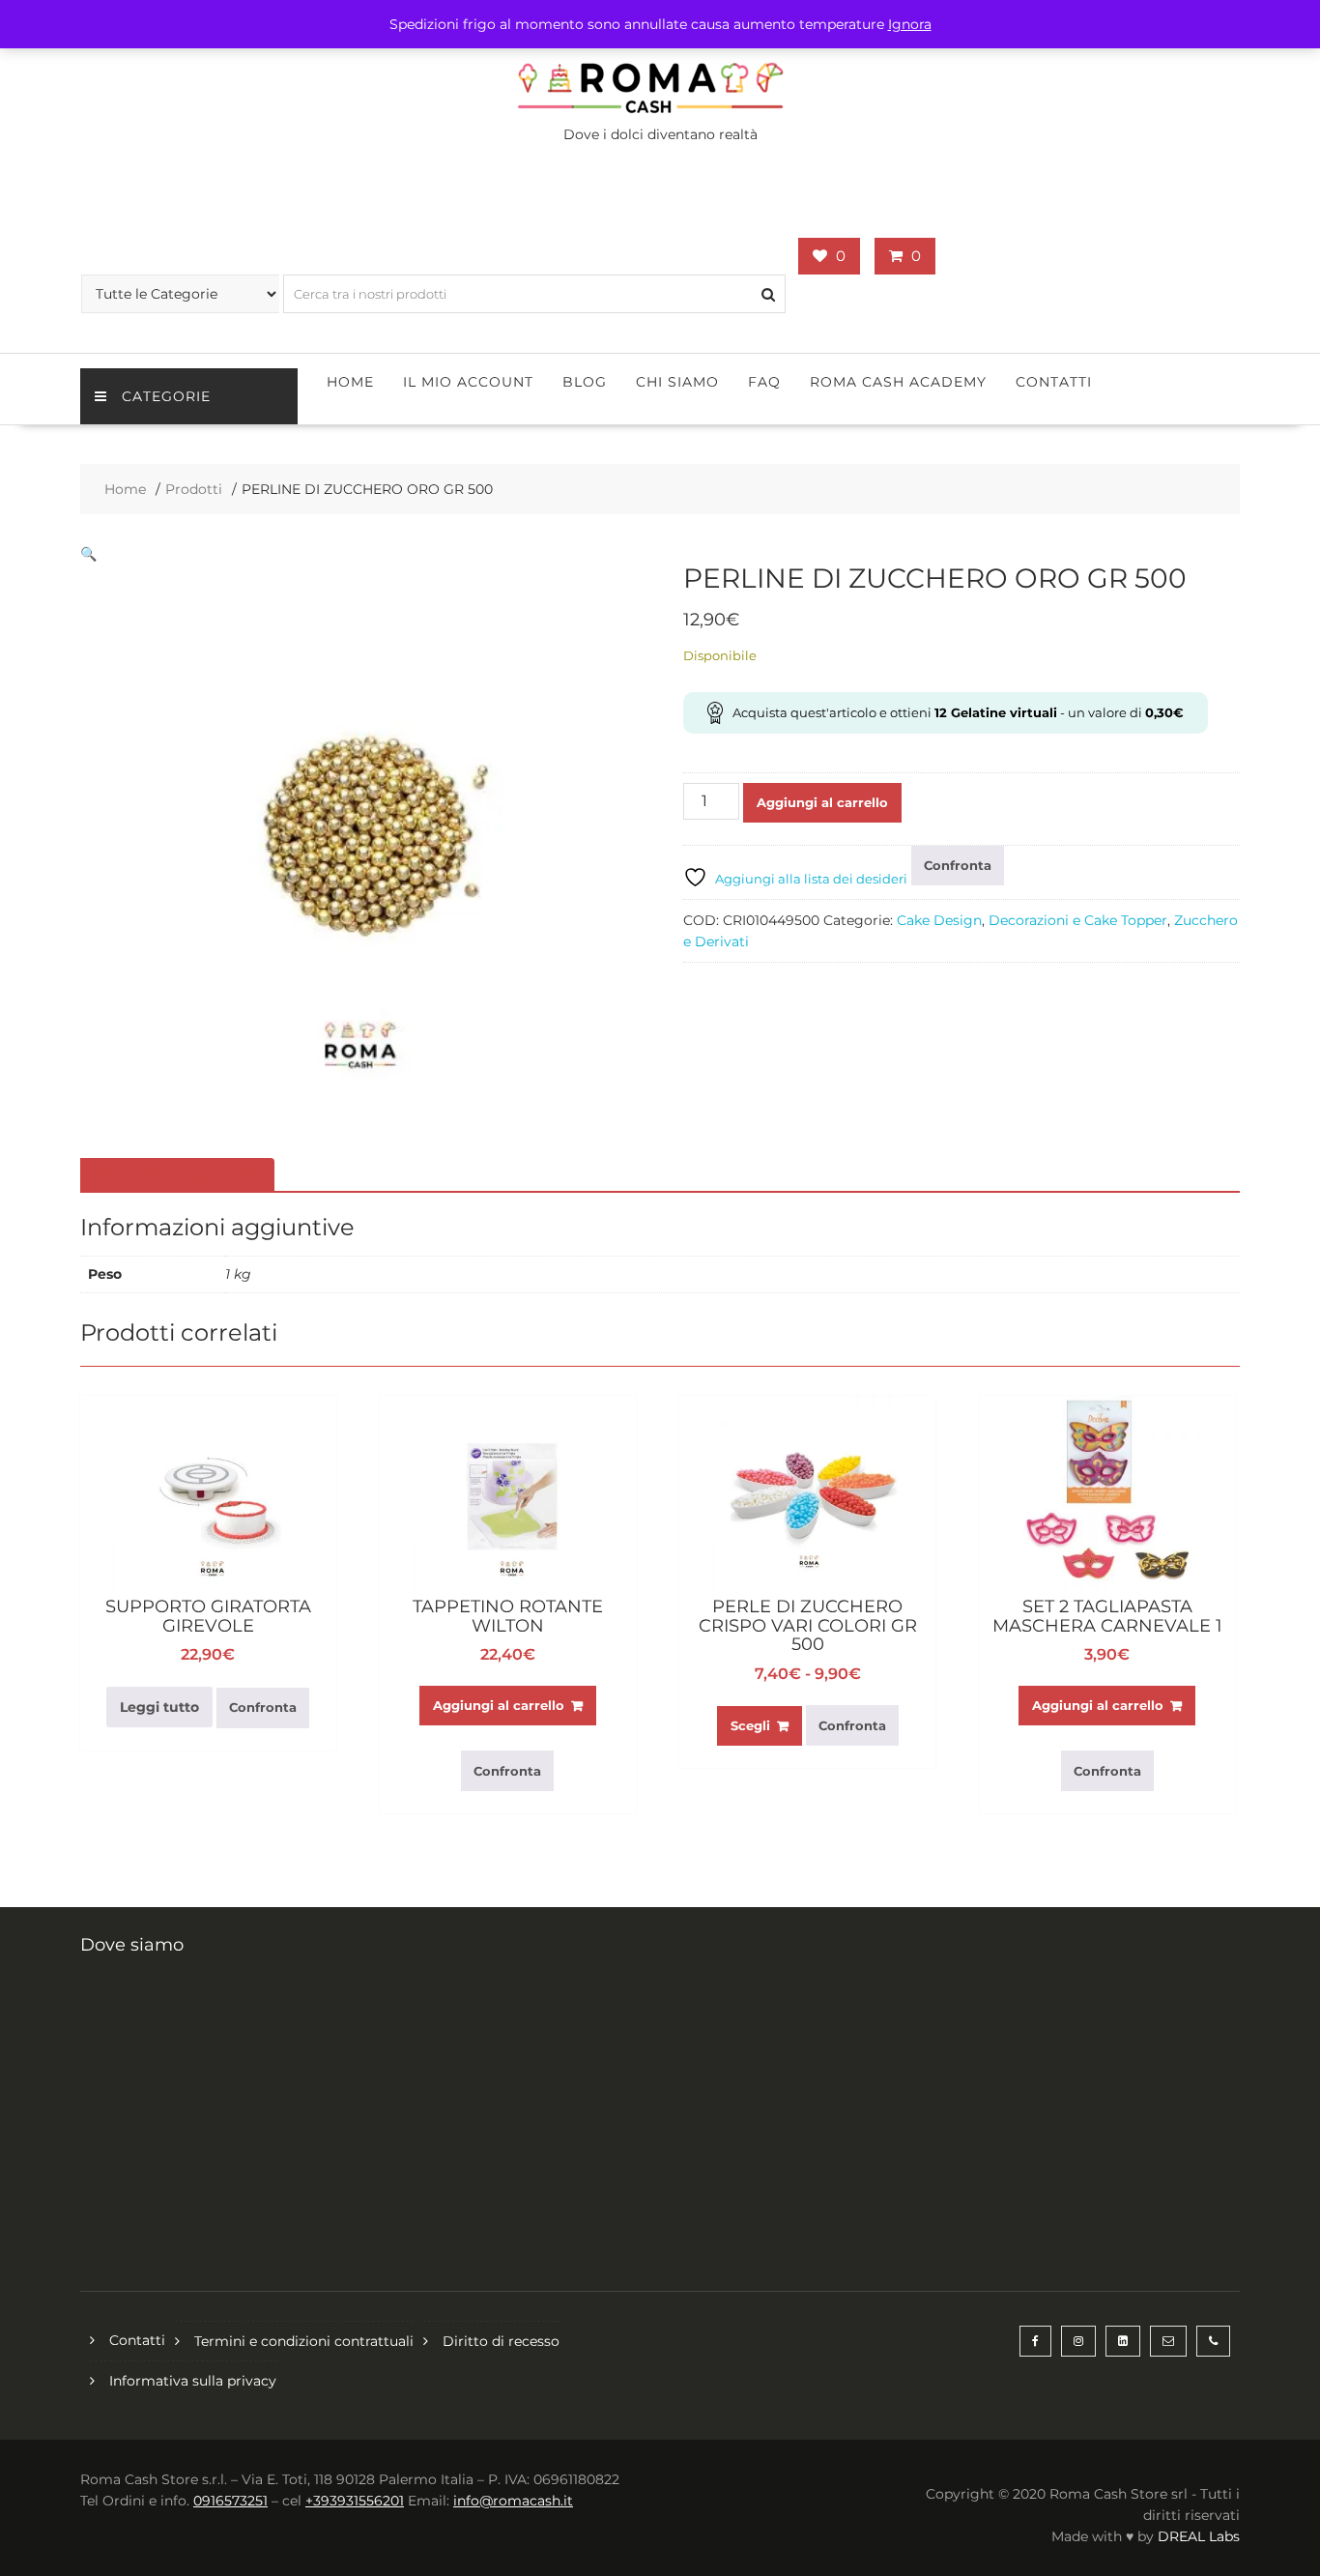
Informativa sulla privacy (193, 2381)
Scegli (750, 1725)
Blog (585, 382)
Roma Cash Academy (898, 382)
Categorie (166, 396)
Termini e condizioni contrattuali (304, 2341)
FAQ (764, 382)
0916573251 (230, 2501)
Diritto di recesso (501, 2341)
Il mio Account (468, 382)
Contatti (1054, 382)
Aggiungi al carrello (822, 802)
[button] (88, 554)
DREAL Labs (1199, 2536)
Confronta (958, 865)
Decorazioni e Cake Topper (1078, 920)
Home (350, 382)
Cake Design (939, 920)
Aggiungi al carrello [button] (499, 1705)
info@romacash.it (513, 2501)
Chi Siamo (677, 382)
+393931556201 (355, 2501)
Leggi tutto (159, 1707)
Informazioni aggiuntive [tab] (175, 1175)
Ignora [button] (910, 24)
